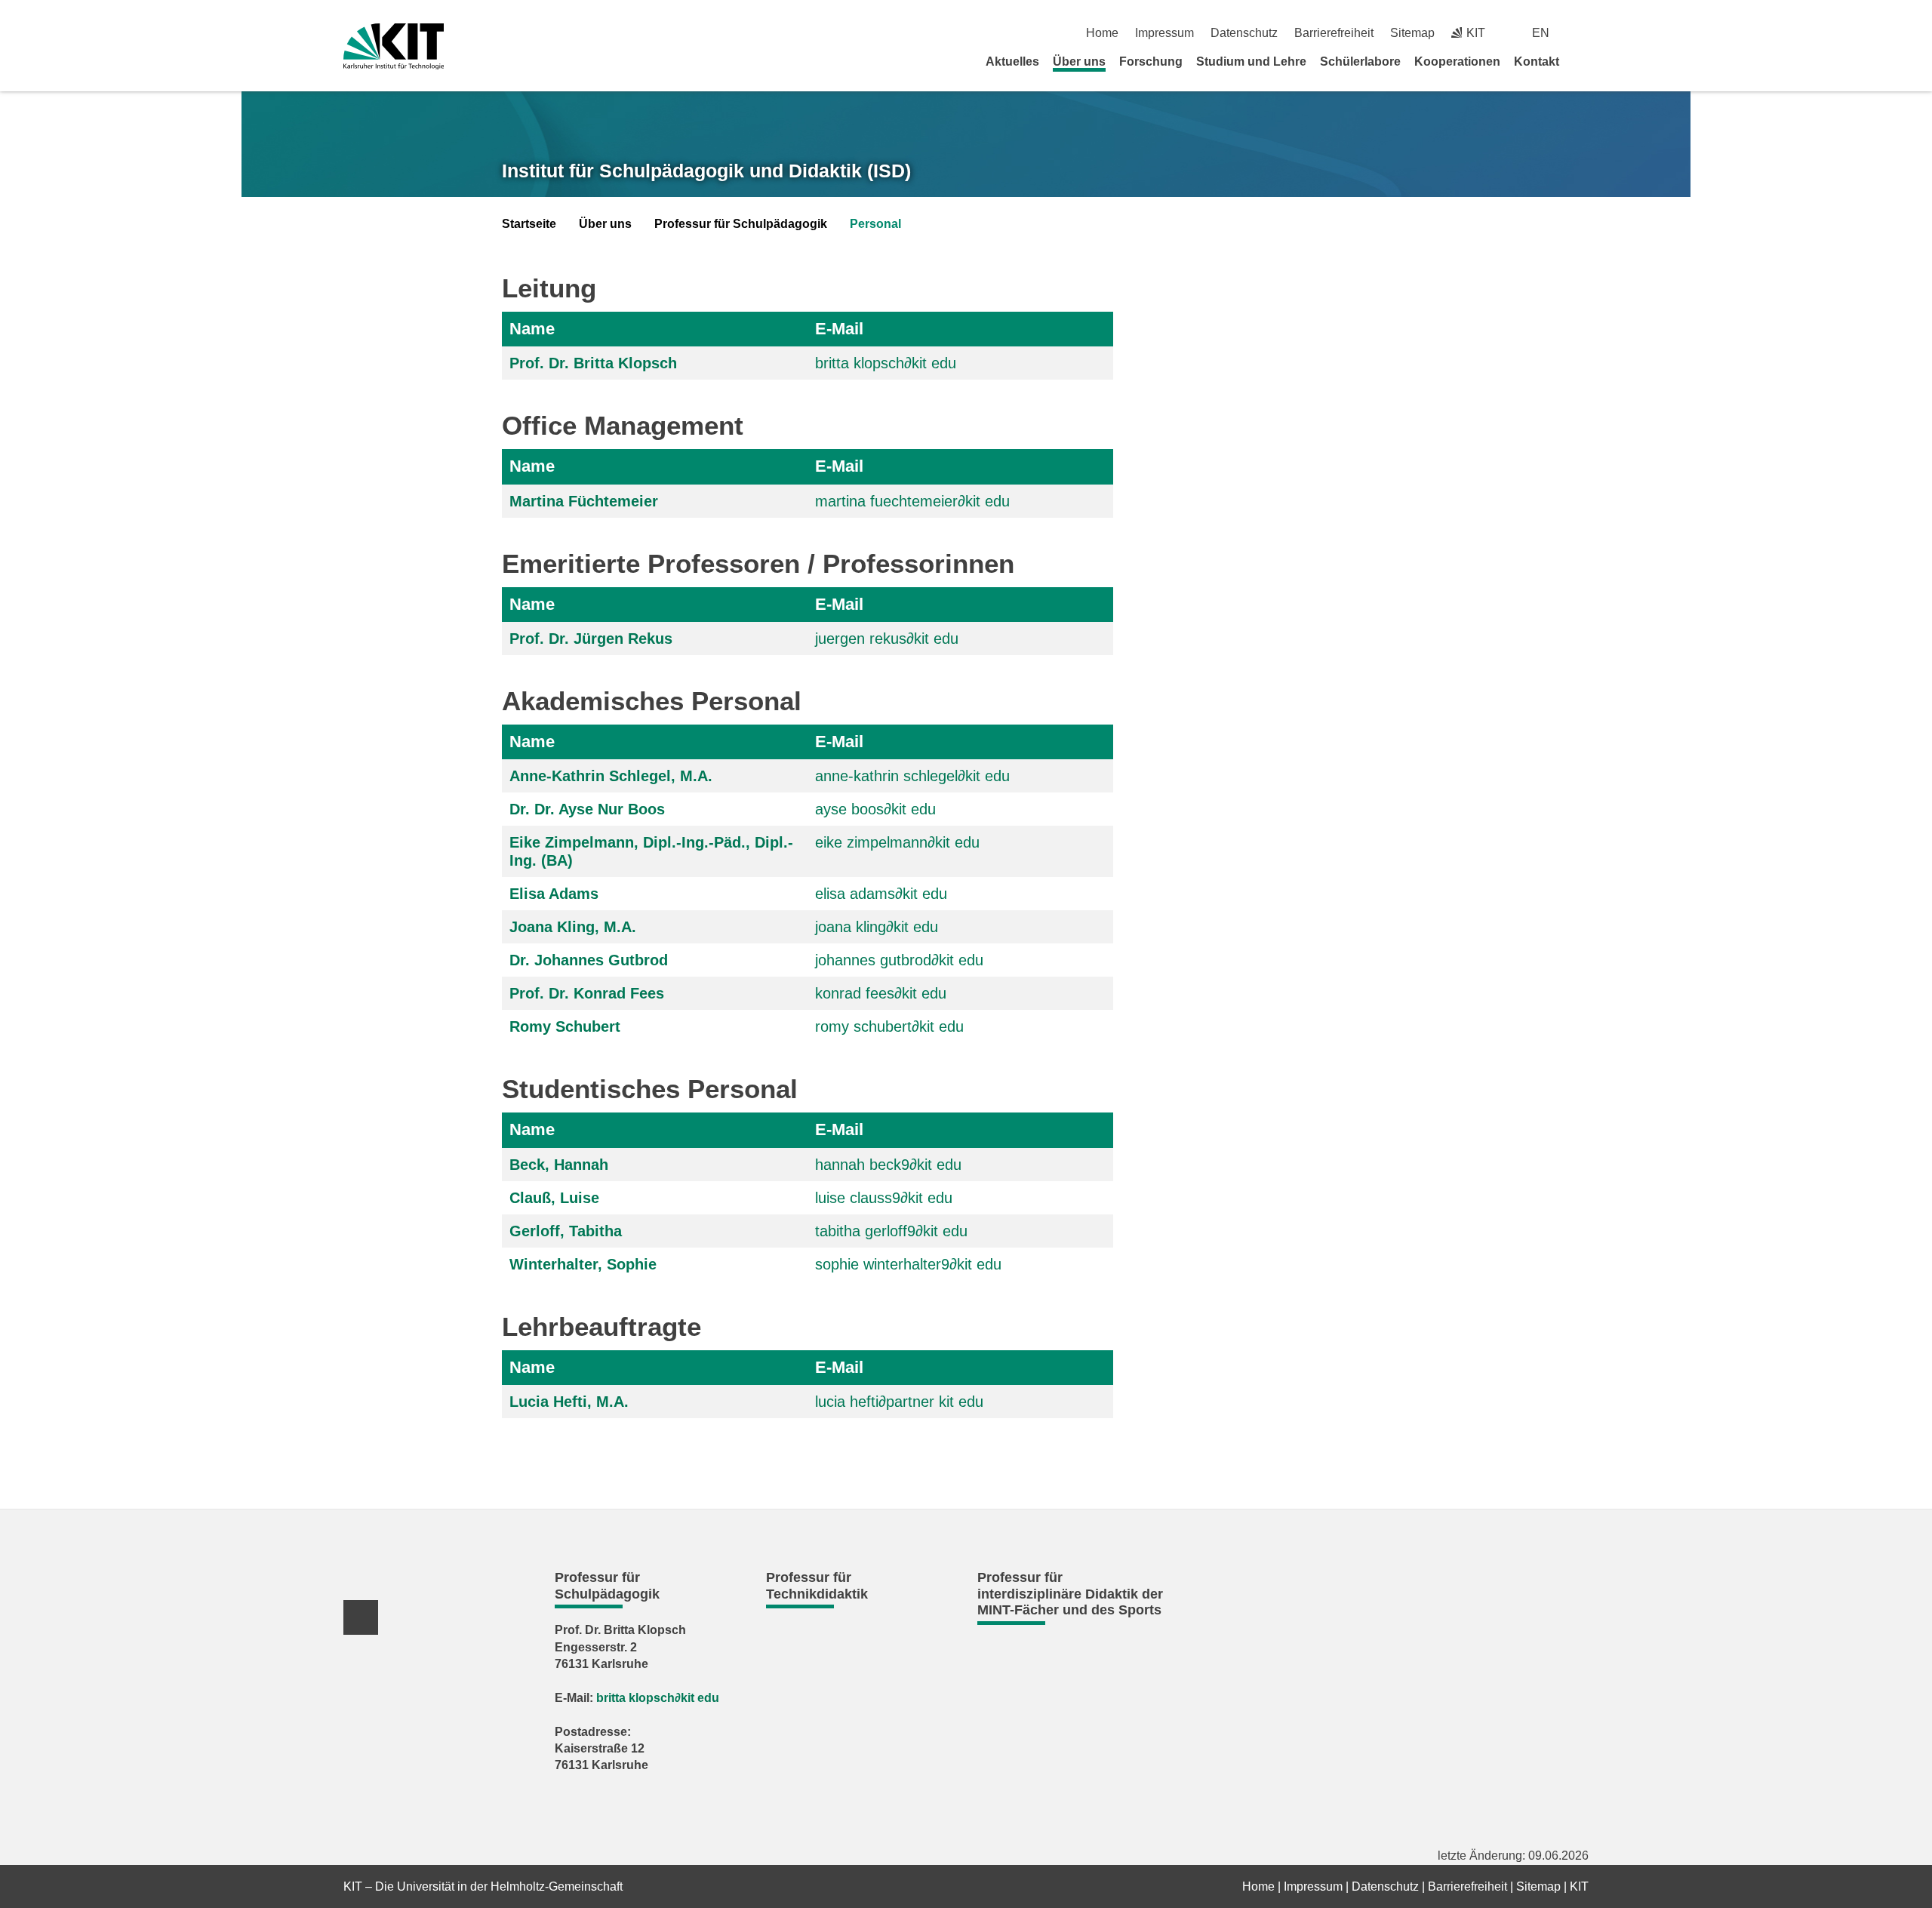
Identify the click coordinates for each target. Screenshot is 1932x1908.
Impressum (1164, 33)
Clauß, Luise (554, 1198)
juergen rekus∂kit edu (887, 639)
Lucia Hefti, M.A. (569, 1402)
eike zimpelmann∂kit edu (897, 842)
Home (1102, 33)
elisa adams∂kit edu (881, 894)
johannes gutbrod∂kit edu (899, 960)
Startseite (529, 224)
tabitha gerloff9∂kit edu (891, 1231)
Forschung (1151, 62)
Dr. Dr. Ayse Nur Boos (587, 809)
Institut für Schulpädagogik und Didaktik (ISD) (706, 171)
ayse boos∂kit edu (875, 809)
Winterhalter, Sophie (583, 1264)
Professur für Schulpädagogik (741, 224)
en (1541, 33)
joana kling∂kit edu (877, 927)
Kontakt (1537, 62)
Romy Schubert (565, 1026)
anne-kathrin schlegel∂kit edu (912, 776)
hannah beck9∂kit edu (888, 1165)
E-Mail (839, 329)
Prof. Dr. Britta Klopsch (593, 363)
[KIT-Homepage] (394, 46)
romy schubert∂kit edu (889, 1026)
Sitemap (1412, 33)
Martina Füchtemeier (584, 501)
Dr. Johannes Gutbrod (589, 960)
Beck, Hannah (559, 1165)
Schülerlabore (1360, 62)
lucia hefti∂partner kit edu (899, 1402)
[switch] (1583, 33)
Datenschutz (1244, 33)
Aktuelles (1012, 62)
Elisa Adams (554, 894)
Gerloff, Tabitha (566, 1231)
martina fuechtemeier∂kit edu (912, 501)
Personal (875, 224)
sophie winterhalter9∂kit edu (908, 1264)
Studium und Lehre (1251, 62)
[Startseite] (1583, 61)
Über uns (1079, 62)
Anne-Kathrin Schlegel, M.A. (611, 776)
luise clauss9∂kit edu (884, 1198)
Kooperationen (1457, 62)
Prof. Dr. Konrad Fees (587, 993)
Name (532, 329)
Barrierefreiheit (1334, 33)
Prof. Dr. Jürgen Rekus (591, 639)
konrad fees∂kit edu (881, 993)
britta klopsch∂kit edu (886, 363)
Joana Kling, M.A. (573, 927)
